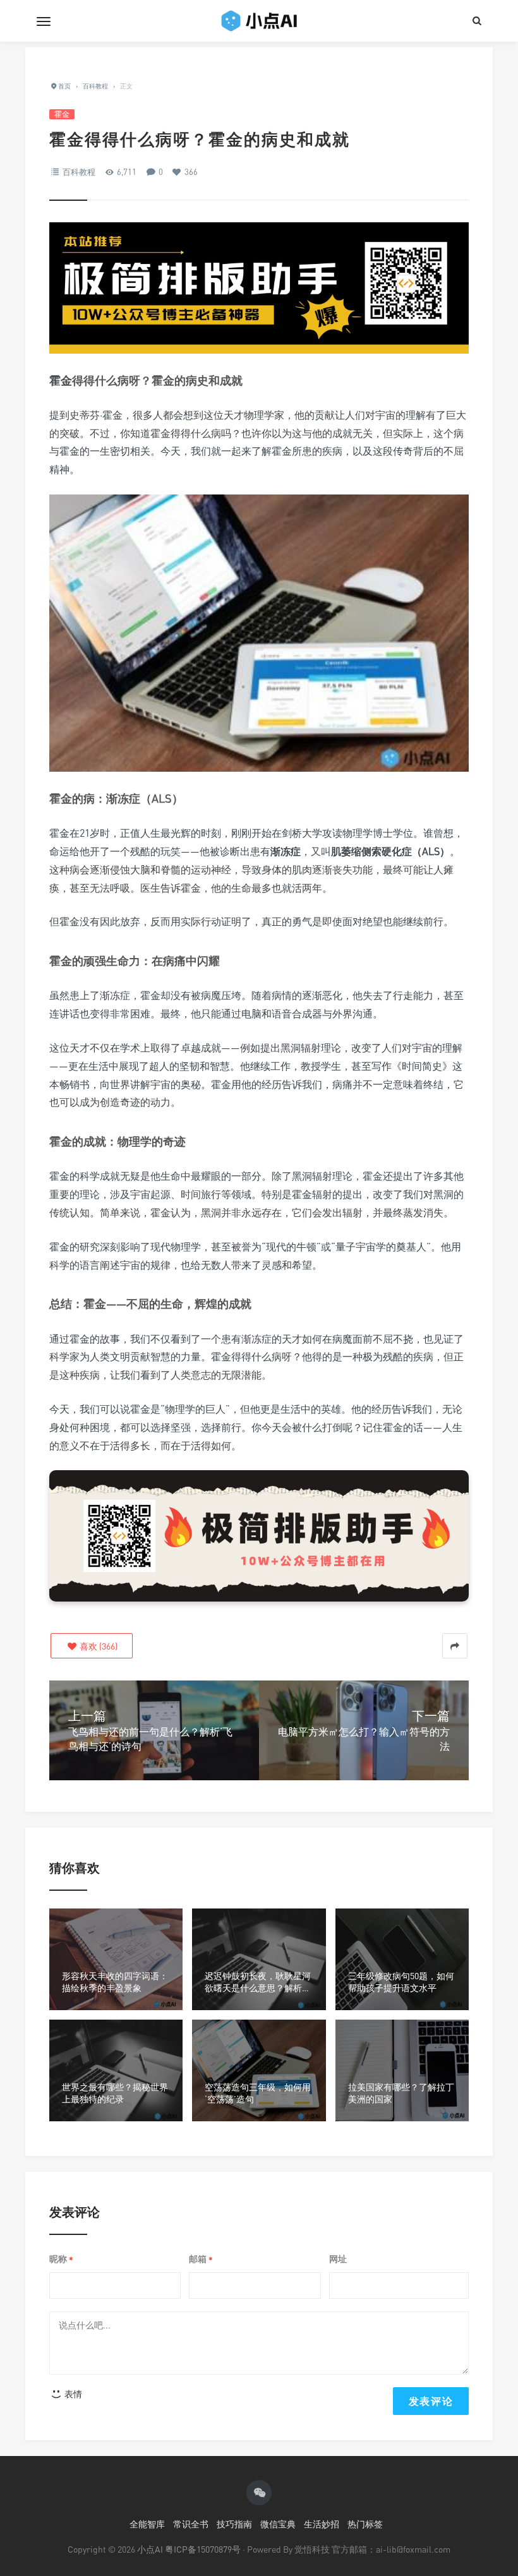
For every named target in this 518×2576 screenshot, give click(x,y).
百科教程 (79, 172)
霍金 (62, 114)
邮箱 (201, 2259)
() (98, 1646)
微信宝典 (278, 2524)
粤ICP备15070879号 (203, 2549)
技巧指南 (234, 2524)
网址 (338, 2259)
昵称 (61, 2259)
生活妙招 (322, 2524)
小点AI (151, 2549)
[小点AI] (259, 21)
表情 (72, 2394)
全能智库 (147, 2524)
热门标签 (365, 2524)
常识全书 (191, 2524)
